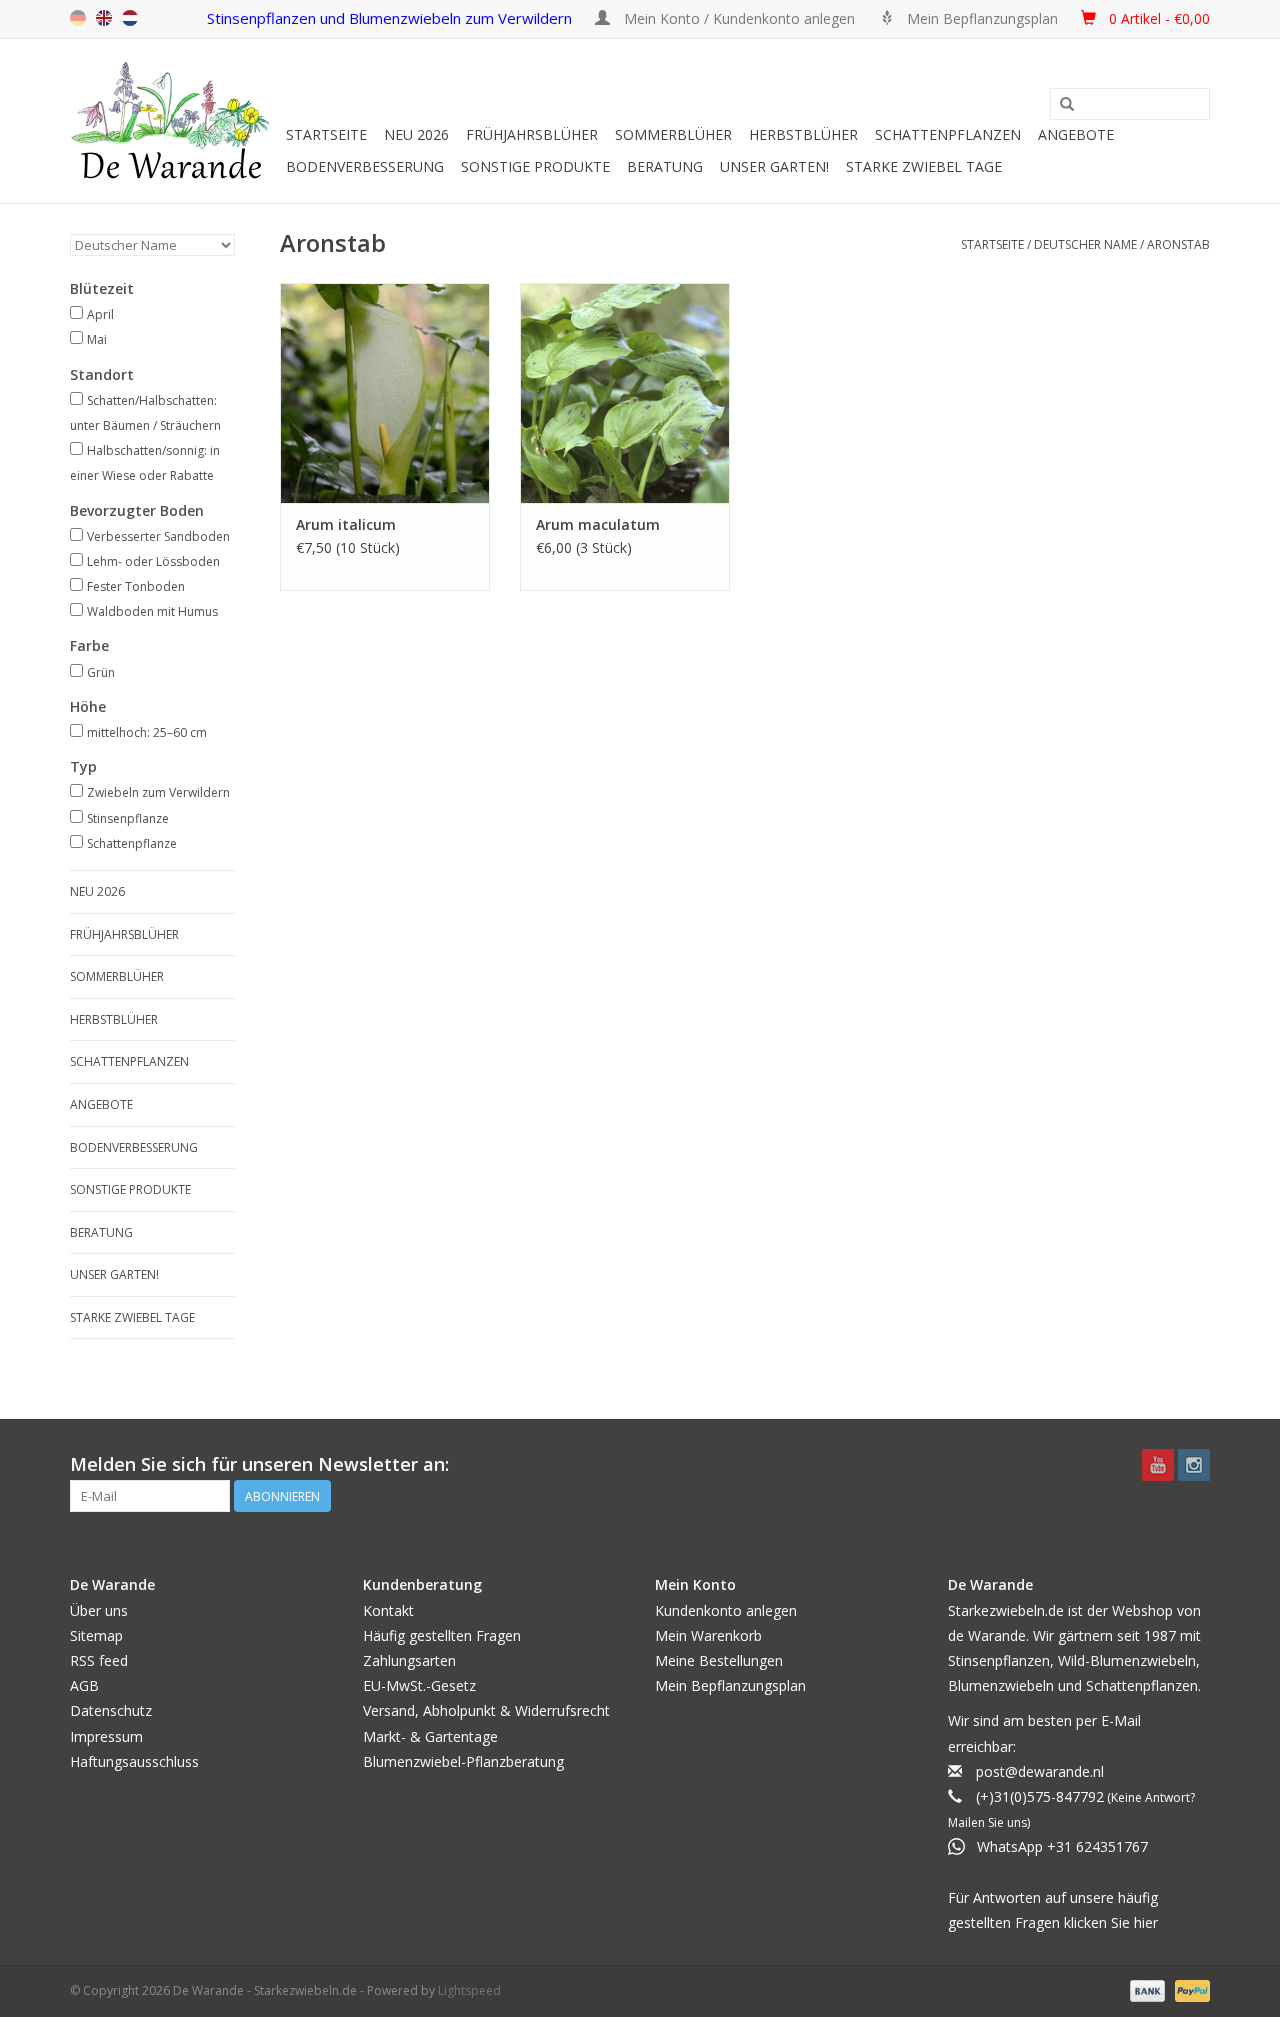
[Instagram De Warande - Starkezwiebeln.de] (1194, 1465)
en (104, 18)
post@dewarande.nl (1040, 1771)
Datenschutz (111, 1710)
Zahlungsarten (409, 1660)
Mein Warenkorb (708, 1635)
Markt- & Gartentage (430, 1736)
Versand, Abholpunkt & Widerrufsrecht (486, 1710)
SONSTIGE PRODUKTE (535, 166)
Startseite (326, 134)
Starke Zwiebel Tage (924, 166)
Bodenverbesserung (365, 166)
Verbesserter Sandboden (158, 536)
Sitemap (96, 1635)
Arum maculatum (598, 524)
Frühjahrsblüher (532, 134)
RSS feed (99, 1660)
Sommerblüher (673, 134)
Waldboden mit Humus (152, 611)
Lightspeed (469, 1990)
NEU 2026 (416, 134)
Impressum (106, 1736)
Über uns (99, 1610)
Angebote (1076, 134)
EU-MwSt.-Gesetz (419, 1685)
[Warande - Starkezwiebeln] (175, 121)
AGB (84, 1685)
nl (130, 18)
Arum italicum (346, 524)
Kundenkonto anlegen (726, 1610)
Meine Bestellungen (719, 1660)
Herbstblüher (803, 134)
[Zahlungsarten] (1145, 1989)
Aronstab (1178, 244)
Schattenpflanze (132, 843)
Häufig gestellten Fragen (442, 1635)
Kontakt (388, 1610)
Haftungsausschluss (134, 1761)
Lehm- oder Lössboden (153, 561)
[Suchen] (1067, 105)
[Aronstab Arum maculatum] (625, 393)
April (100, 314)
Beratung (665, 166)
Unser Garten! (774, 166)
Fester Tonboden (136, 586)
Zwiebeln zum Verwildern (158, 792)
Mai (97, 339)
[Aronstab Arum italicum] (385, 393)
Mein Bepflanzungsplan (730, 1685)
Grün (101, 672)
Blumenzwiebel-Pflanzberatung (463, 1761)
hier (1146, 1922)
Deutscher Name (1085, 244)
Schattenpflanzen (948, 134)
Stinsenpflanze (128, 818)
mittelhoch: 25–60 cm (147, 732)
